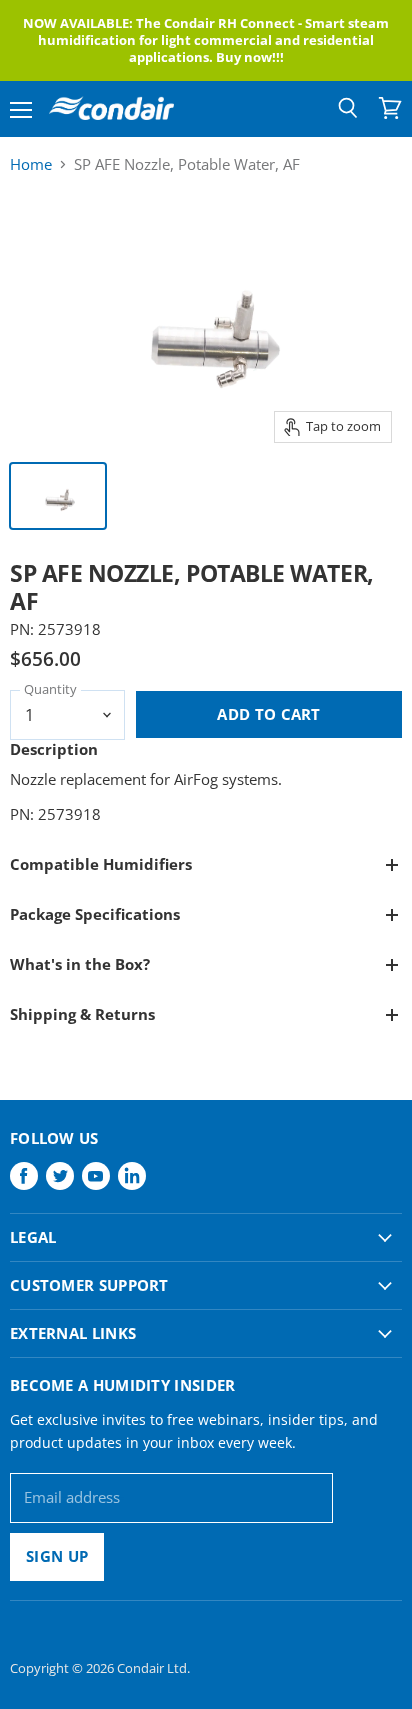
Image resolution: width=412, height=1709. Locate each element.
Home (31, 164)
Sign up (57, 1556)
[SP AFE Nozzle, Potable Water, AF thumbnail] (58, 496)
